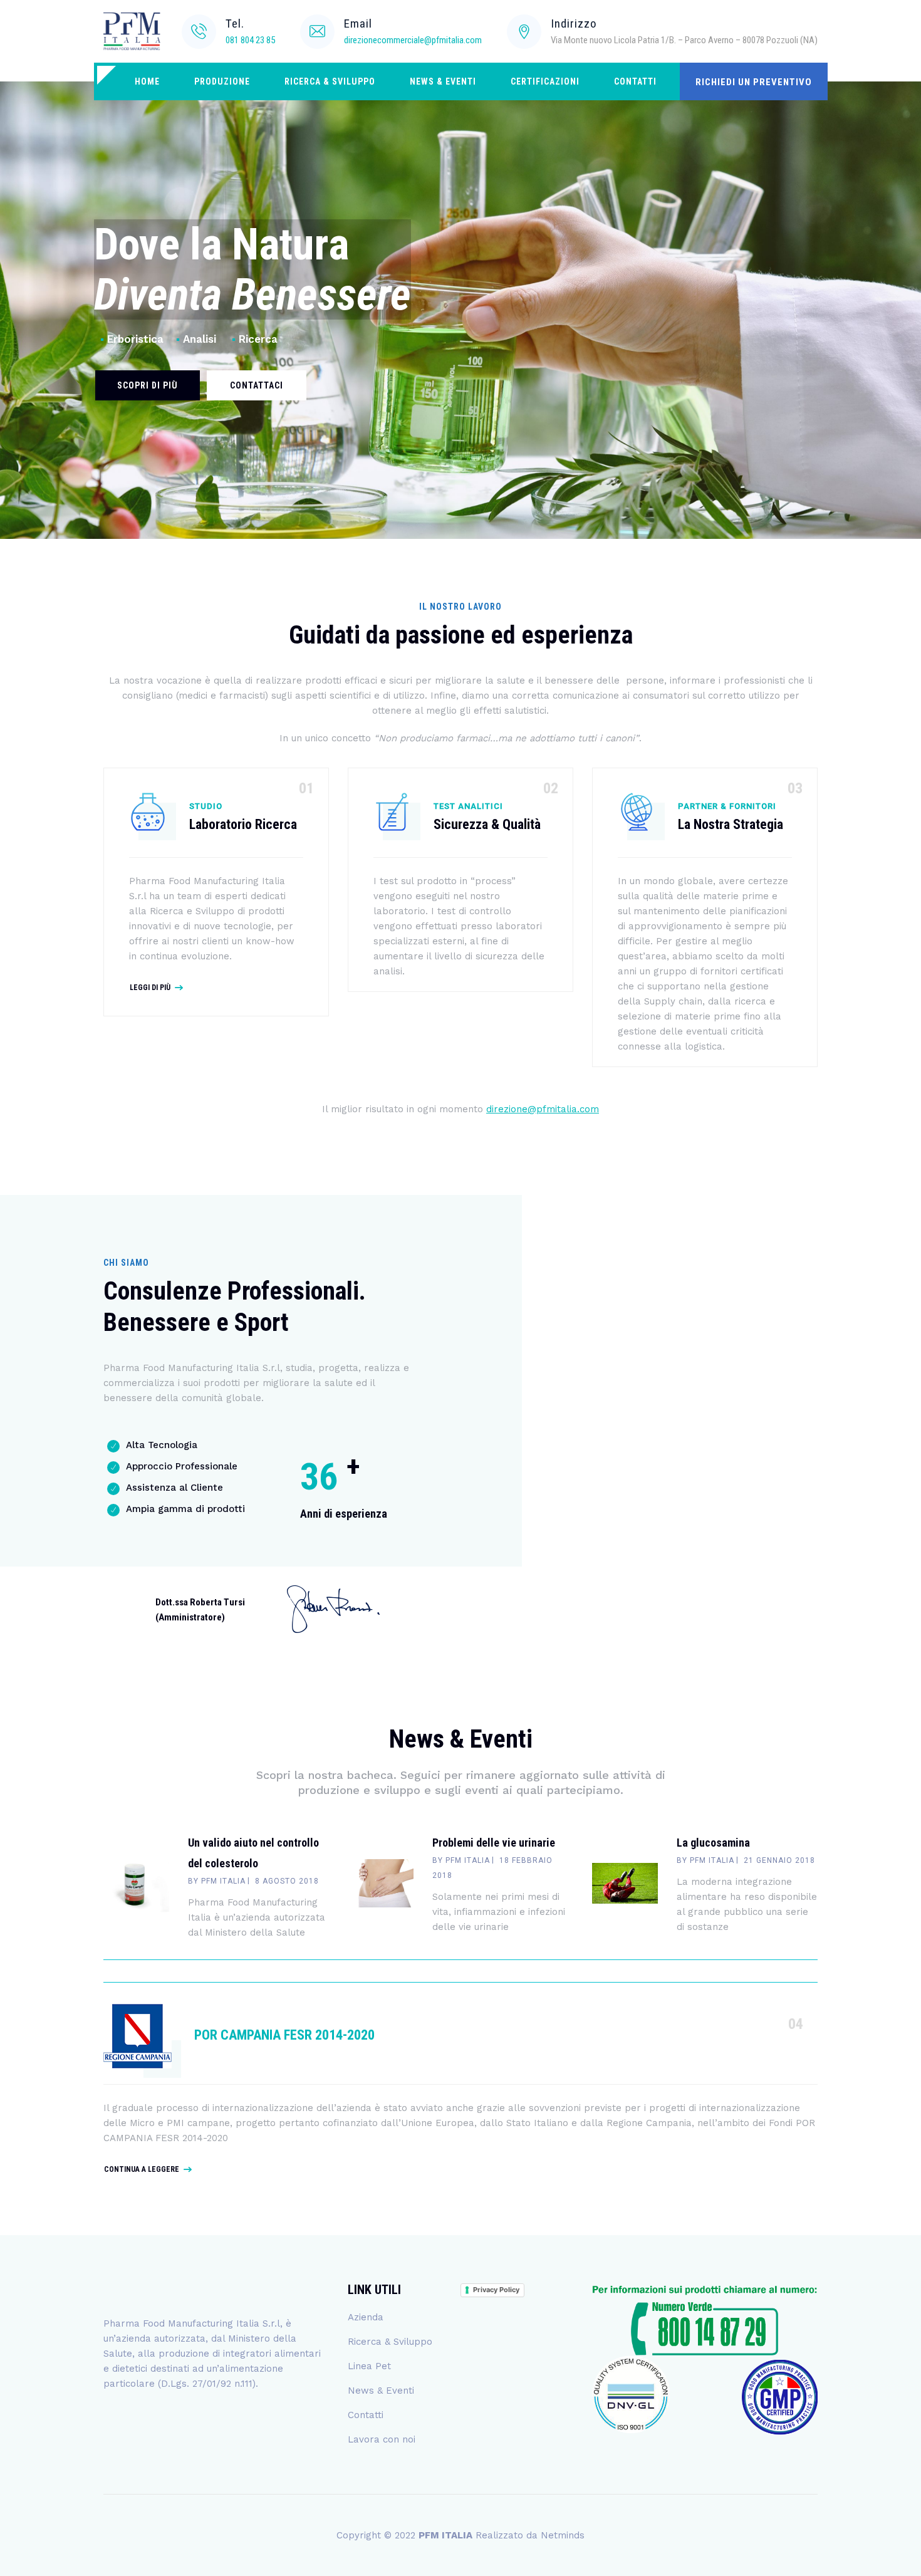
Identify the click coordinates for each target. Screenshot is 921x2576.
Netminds (563, 2535)
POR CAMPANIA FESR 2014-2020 (284, 2035)
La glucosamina (713, 1843)
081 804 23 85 (250, 40)
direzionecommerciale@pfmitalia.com (413, 40)
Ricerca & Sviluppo (330, 81)
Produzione (222, 81)
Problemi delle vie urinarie (494, 1843)
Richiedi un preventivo (754, 82)
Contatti (635, 81)
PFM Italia (223, 1881)
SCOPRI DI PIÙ (148, 385)
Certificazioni (545, 81)
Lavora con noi (382, 2439)
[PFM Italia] (132, 31)
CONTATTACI (257, 385)
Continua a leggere (142, 2169)
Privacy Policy (496, 2290)
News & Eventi (443, 81)
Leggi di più (150, 988)
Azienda (366, 2317)
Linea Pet (369, 2366)
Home (147, 81)
